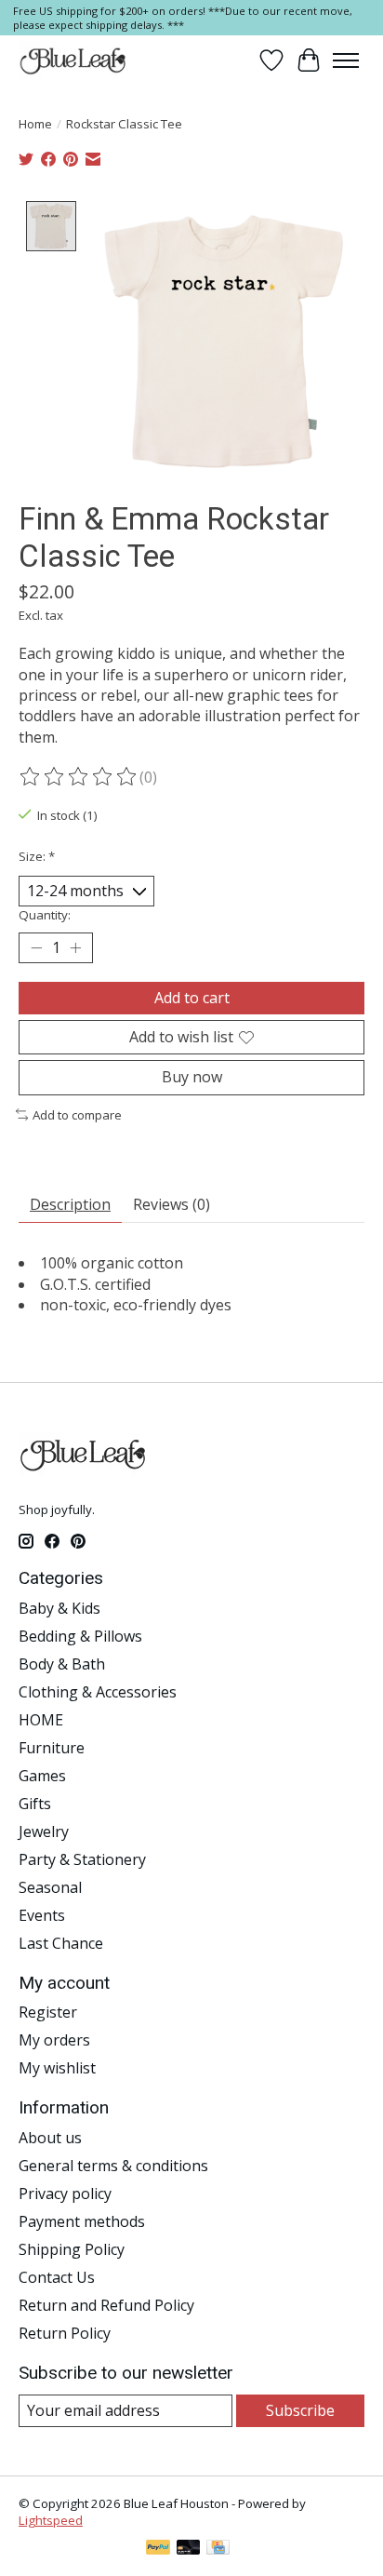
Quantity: (45, 915)
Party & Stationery (82, 1859)
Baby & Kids (59, 1608)
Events (42, 1915)
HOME (41, 1720)
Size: (37, 856)
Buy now (192, 1077)
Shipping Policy (72, 2249)
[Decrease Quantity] (36, 948)
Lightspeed (51, 2520)
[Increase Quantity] (75, 948)
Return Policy (65, 2333)
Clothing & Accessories (98, 1692)
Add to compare (77, 1115)
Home (35, 124)
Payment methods (82, 2221)
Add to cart (192, 998)
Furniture (52, 1748)
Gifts (35, 1804)
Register (48, 2012)
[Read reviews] (79, 777)
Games (42, 1776)
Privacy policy (65, 2194)
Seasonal (50, 1887)
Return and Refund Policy (106, 2305)
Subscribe (300, 2410)
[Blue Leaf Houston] (73, 60)
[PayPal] (158, 2549)
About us (50, 2138)
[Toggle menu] (346, 60)
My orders (54, 2040)
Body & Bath (62, 1664)
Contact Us (57, 2277)
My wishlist (57, 2068)
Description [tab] (70, 1204)
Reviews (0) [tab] (172, 1204)
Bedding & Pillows (80, 1636)
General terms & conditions (113, 2166)
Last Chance (61, 1943)
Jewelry (44, 1831)
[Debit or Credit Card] (189, 2549)
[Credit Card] (218, 2549)
